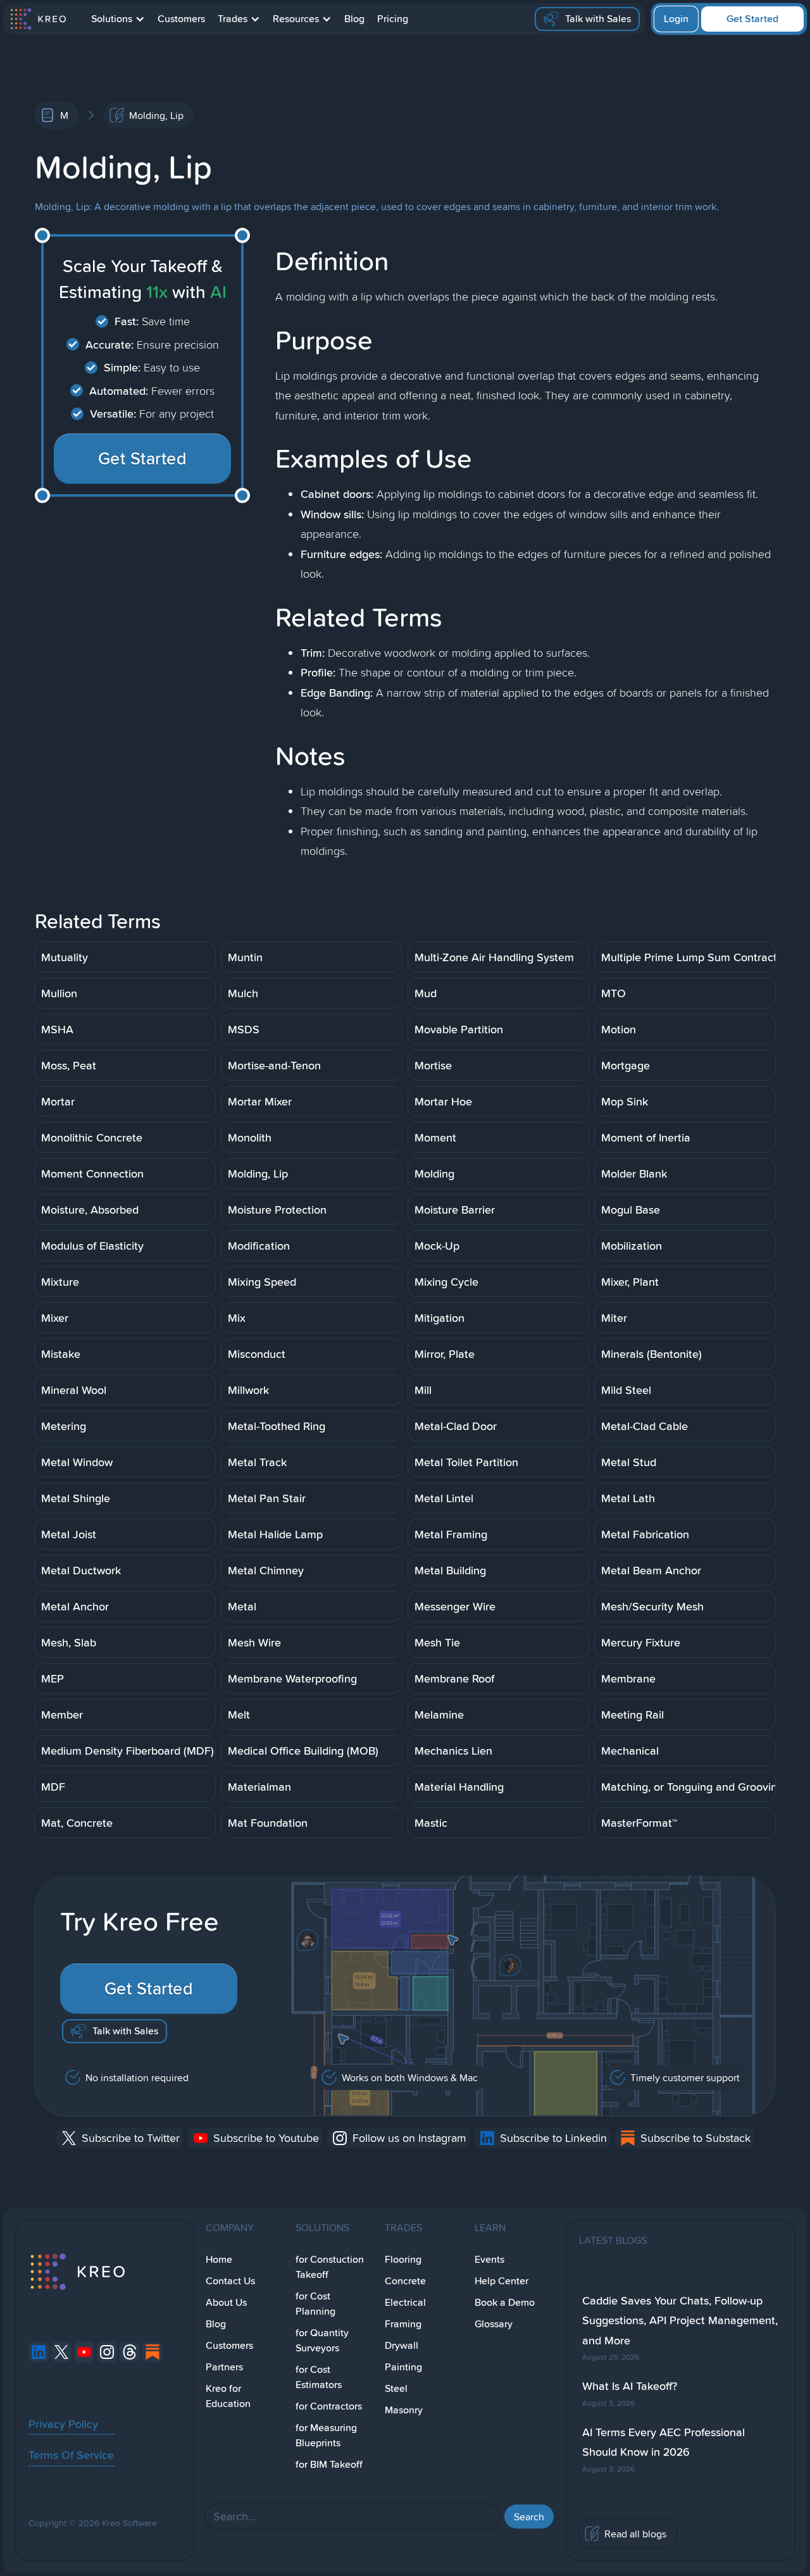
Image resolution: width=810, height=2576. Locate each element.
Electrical (405, 2302)
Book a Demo (505, 2302)
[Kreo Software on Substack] (153, 2352)
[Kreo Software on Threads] (130, 2352)
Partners (224, 2367)
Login (676, 19)
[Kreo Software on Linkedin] (39, 2352)
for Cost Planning (315, 2304)
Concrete (405, 2281)
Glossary (494, 2324)
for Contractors (329, 2406)
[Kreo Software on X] (61, 2352)
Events (489, 2259)
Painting (403, 2367)
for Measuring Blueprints (326, 2435)
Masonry (404, 2410)
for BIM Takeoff (329, 2464)
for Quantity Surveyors (322, 2340)
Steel (396, 2388)
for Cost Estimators (319, 2377)
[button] (118, 19)
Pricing (393, 19)
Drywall (402, 2345)
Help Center (502, 2281)
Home (219, 2259)
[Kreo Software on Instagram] (107, 2352)
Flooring (403, 2259)
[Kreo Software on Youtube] (84, 2352)
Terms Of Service (71, 2455)
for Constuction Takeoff (330, 2267)
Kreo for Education (228, 2396)
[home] (38, 19)
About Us (226, 2302)
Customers (181, 19)
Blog (354, 19)
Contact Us (230, 2281)
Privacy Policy (63, 2424)
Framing (403, 2324)
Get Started (752, 19)
